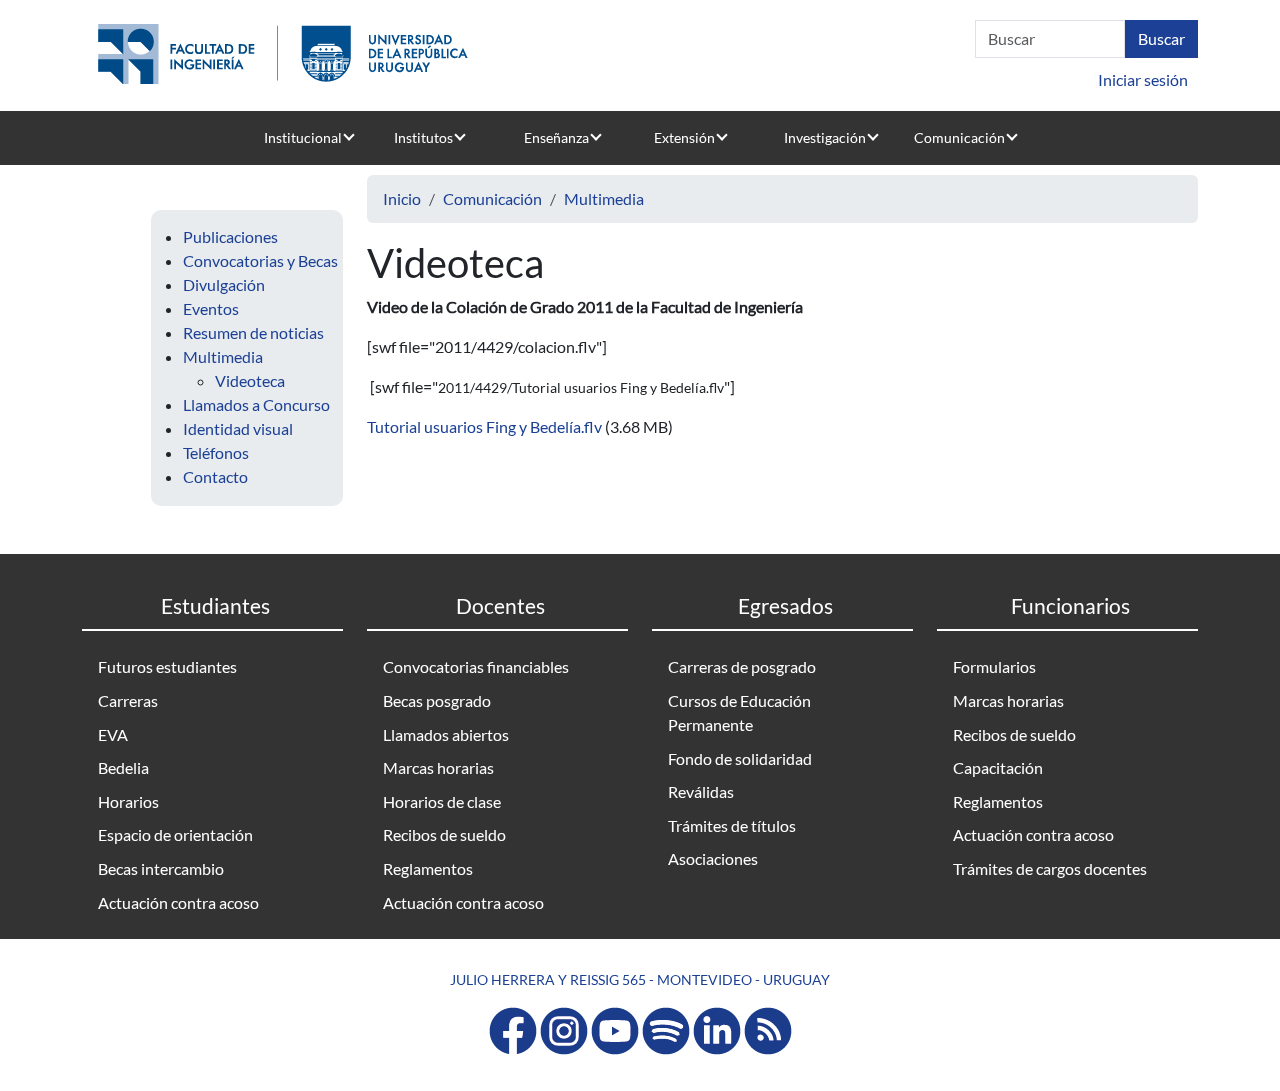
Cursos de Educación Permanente (739, 712)
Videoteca (250, 380)
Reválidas (701, 791)
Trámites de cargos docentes (1050, 868)
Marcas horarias (438, 767)
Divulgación (224, 284)
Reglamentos (428, 868)
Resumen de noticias (253, 332)
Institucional (303, 137)
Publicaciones (230, 236)
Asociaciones (713, 858)
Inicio (402, 198)
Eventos (211, 308)
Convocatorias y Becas (260, 260)
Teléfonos (216, 452)
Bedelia (123, 767)
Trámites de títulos (732, 825)
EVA (113, 734)
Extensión (684, 137)
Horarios (128, 801)
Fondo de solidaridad (740, 758)
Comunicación (959, 137)
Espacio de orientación (175, 834)
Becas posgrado (437, 700)
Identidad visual (238, 428)
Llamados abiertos (446, 734)
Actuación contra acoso (178, 902)
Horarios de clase (442, 801)
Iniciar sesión (1143, 79)
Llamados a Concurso (256, 404)
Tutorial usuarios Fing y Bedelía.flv (484, 426)
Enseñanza (556, 137)
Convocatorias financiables (476, 666)
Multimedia (223, 356)
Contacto (215, 476)
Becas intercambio (161, 868)
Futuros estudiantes (167, 666)
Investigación (825, 137)
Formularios (994, 666)
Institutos (423, 137)
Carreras (128, 700)
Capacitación (998, 767)
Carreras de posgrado (742, 666)
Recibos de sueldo (444, 834)
